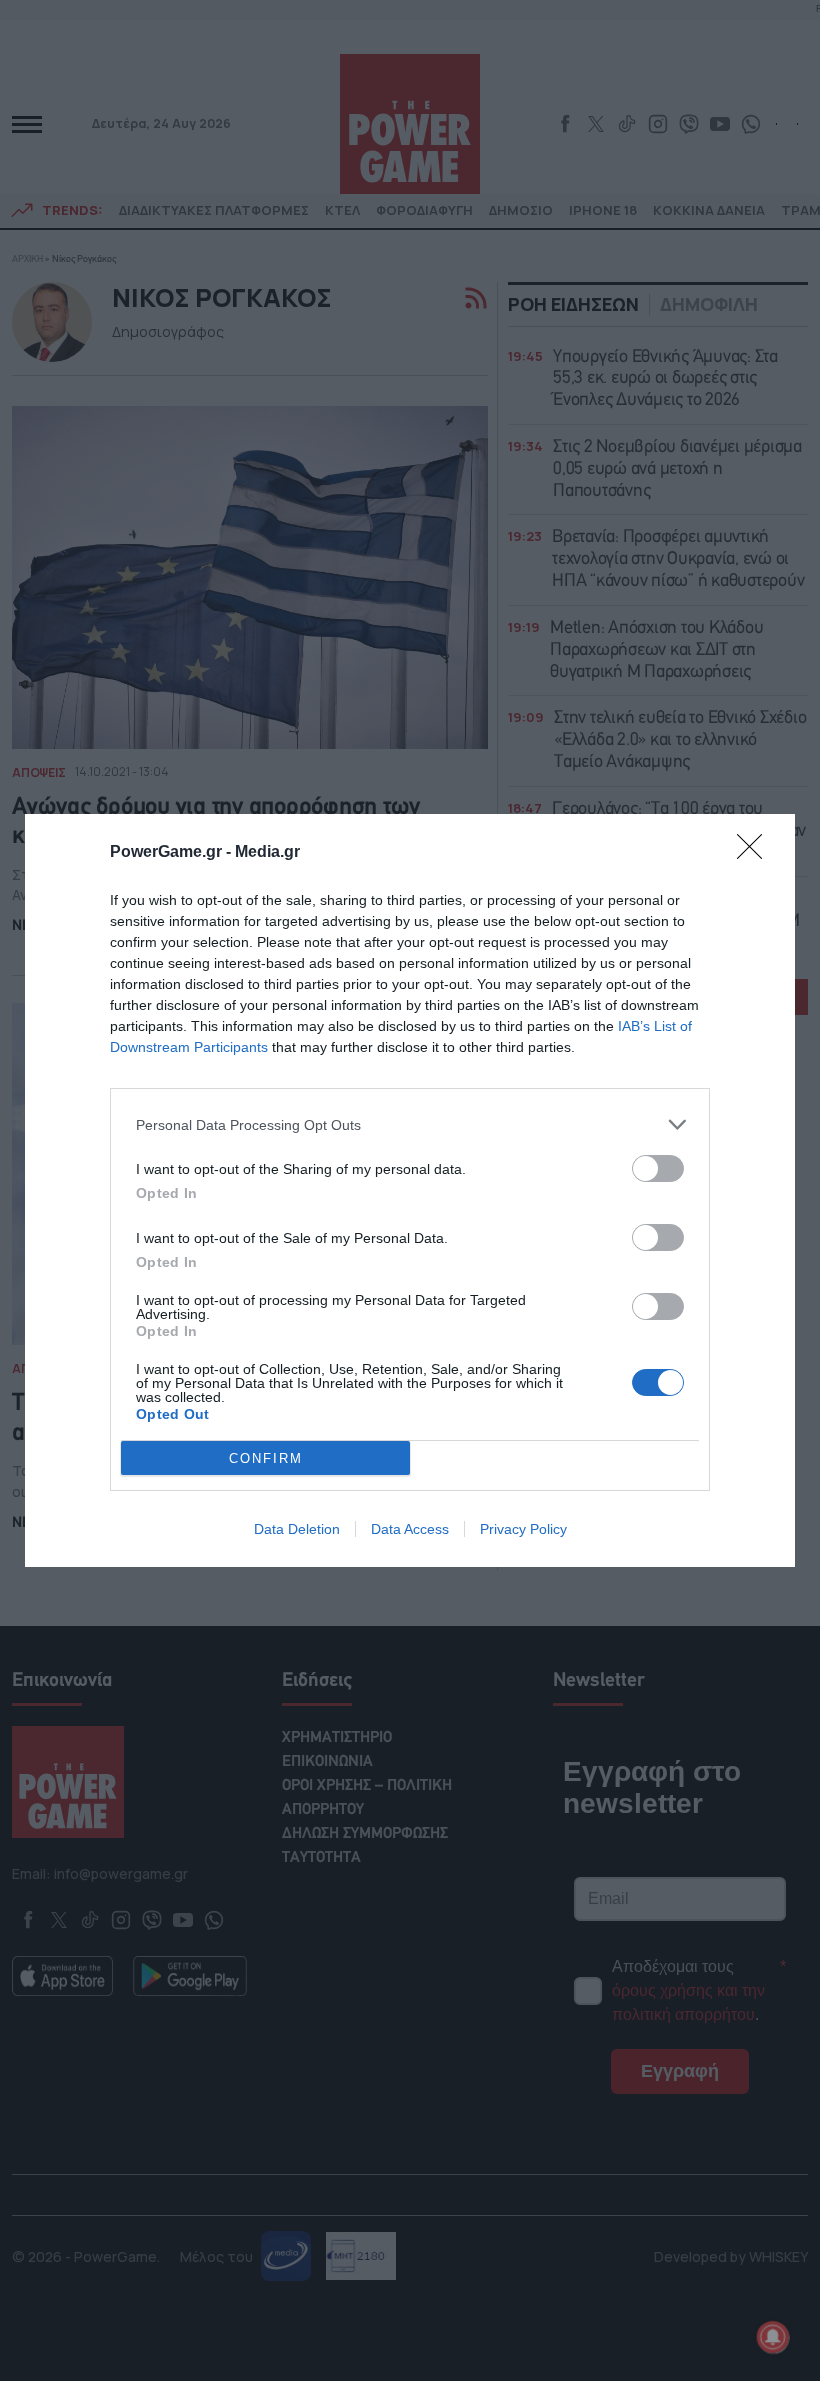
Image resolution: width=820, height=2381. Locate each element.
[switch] (658, 1168)
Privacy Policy (523, 1529)
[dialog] (410, 1190)
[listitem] (410, 1124)
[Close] (756, 853)
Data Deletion (297, 1529)
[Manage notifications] (773, 2337)
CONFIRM (266, 1458)
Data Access (410, 1529)
